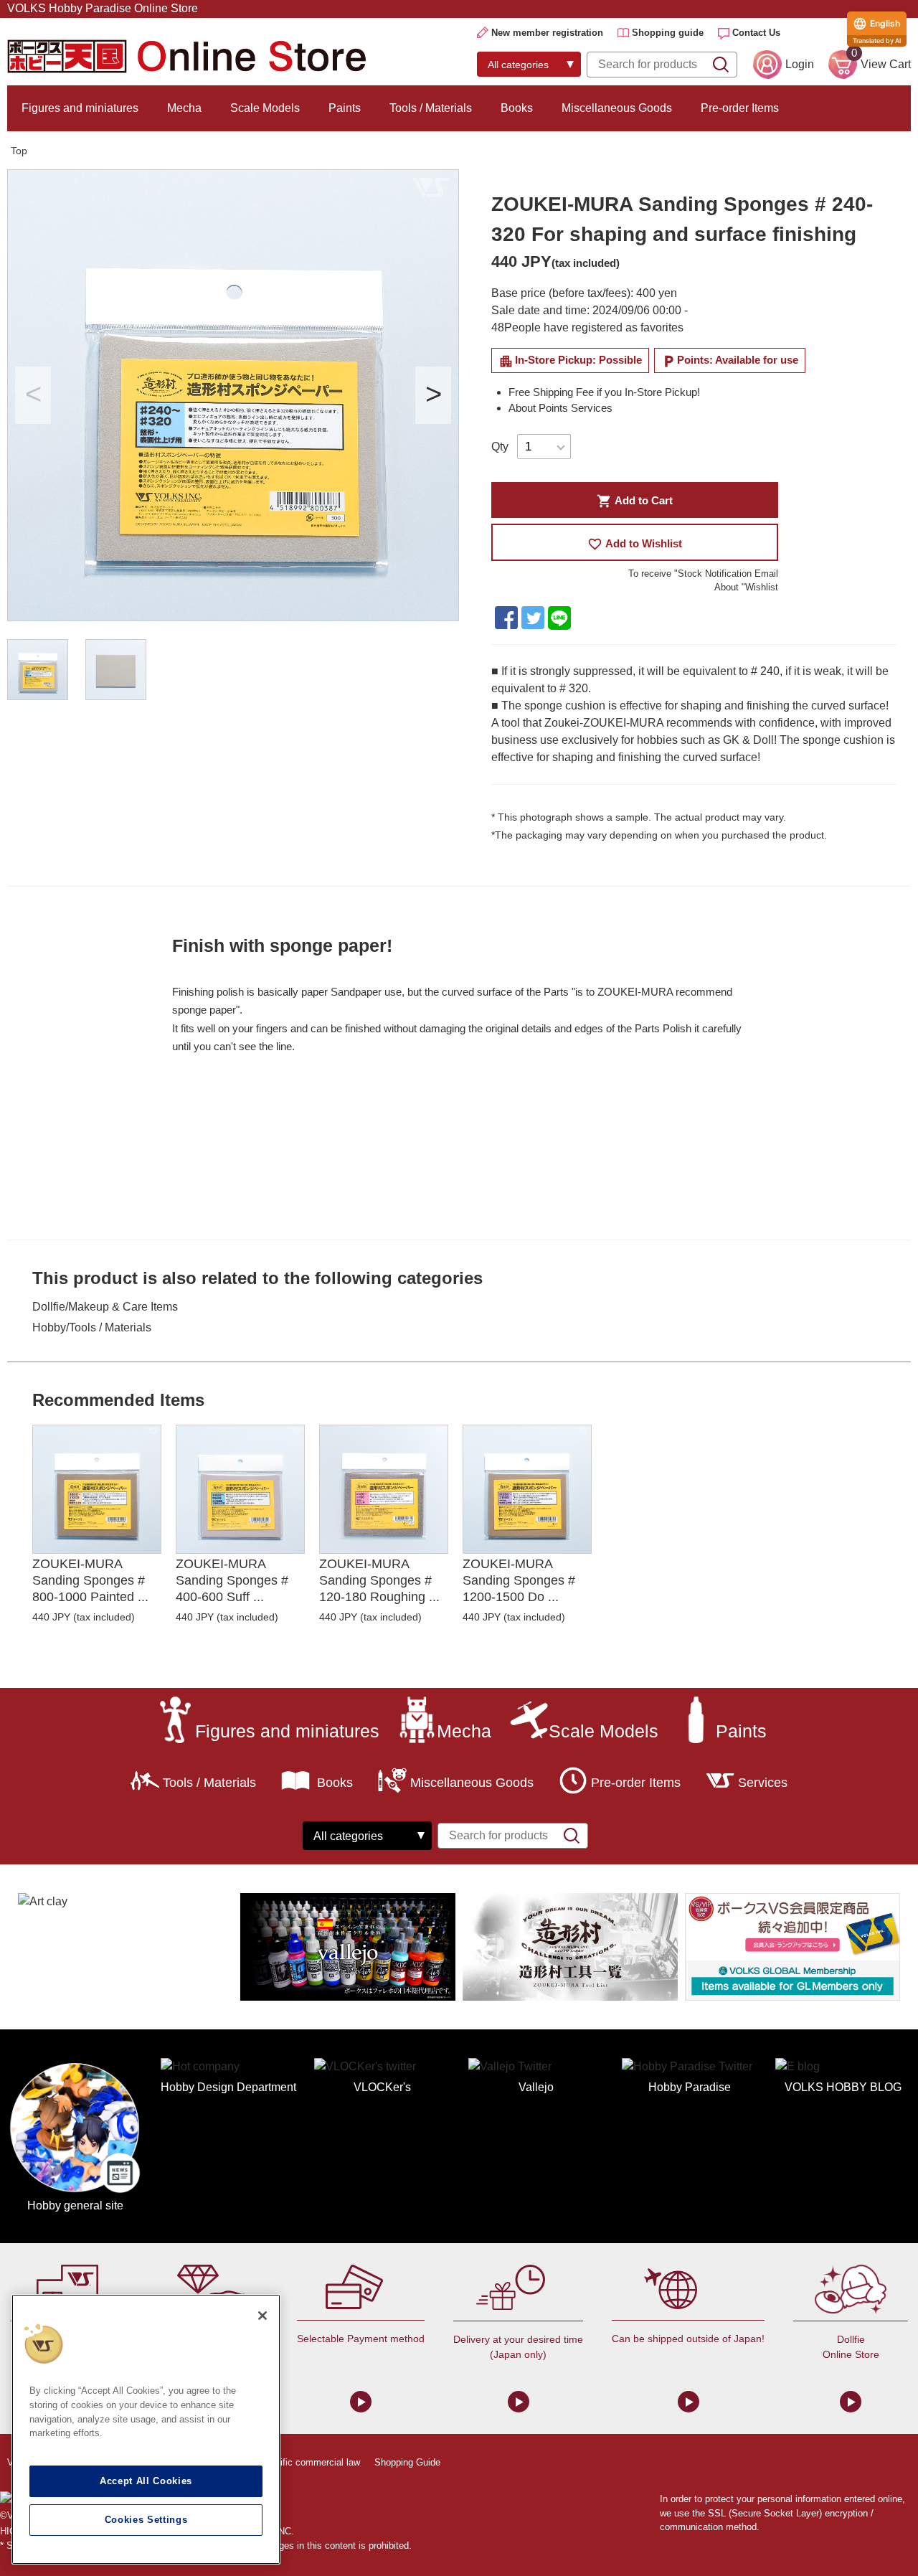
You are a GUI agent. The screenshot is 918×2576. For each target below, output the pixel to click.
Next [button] (433, 395)
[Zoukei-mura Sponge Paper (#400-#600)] (240, 1489)
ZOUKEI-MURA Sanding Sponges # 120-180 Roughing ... (379, 1581)
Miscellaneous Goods (617, 108)
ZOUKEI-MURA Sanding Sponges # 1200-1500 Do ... (519, 1581)
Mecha (184, 108)
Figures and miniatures (80, 108)
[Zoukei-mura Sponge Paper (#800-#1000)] (97, 1489)
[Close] (262, 2316)
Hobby (49, 1327)
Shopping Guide (407, 2462)
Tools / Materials (431, 108)
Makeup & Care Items (123, 1307)
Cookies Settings (146, 2520)
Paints (345, 108)
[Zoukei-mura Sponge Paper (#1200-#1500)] (527, 1489)
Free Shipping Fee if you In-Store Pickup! (604, 392)
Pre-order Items (740, 108)
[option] (233, 395)
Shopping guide (668, 33)
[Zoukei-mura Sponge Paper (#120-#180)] (384, 1489)
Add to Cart (634, 501)
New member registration (547, 33)
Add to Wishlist (634, 544)
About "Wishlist (746, 587)
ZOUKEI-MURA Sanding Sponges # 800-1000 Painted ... (90, 1581)
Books (517, 108)
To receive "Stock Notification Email (703, 574)
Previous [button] (33, 395)
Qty (500, 447)
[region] (146, 2429)
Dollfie (49, 1307)
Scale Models (265, 108)
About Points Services (560, 408)
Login (800, 64)
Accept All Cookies (146, 2481)
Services (763, 1783)
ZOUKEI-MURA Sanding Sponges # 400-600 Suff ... (232, 1581)
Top (19, 151)
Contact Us (756, 33)
